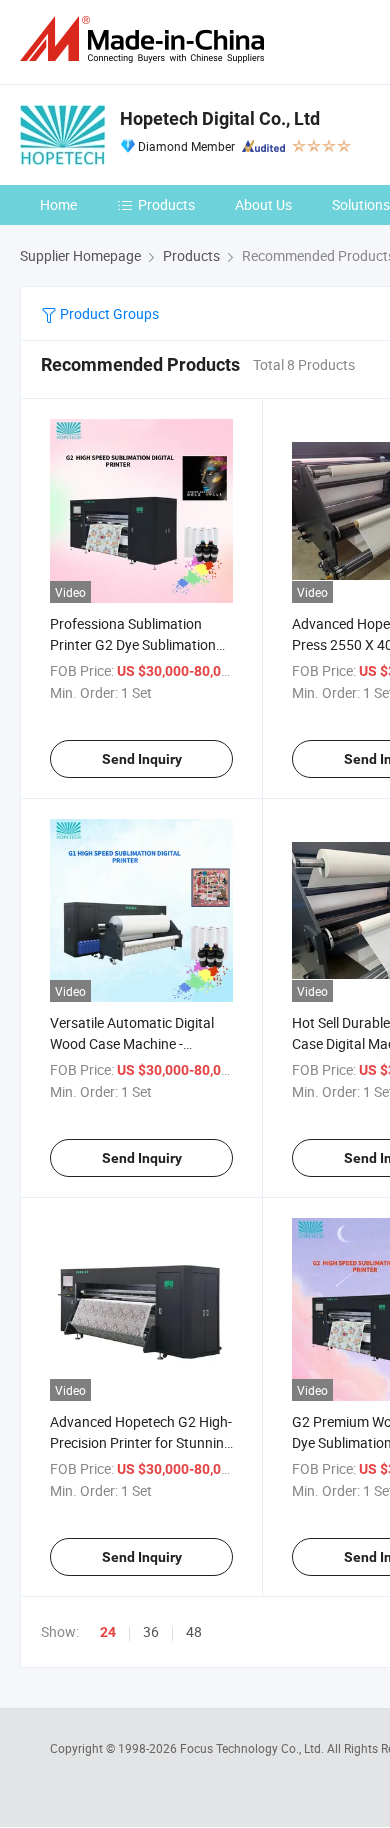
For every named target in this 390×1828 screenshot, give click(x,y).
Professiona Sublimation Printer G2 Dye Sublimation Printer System (133, 644)
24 (108, 1632)
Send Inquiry (142, 759)
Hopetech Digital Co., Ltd (220, 118)
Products (166, 204)
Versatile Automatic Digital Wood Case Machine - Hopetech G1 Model (132, 1043)
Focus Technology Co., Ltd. (253, 1748)
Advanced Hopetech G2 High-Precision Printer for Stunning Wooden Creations (141, 1442)
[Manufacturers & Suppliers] (146, 39)
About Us (263, 204)
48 (194, 1631)
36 (151, 1631)
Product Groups (108, 313)
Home (58, 204)
